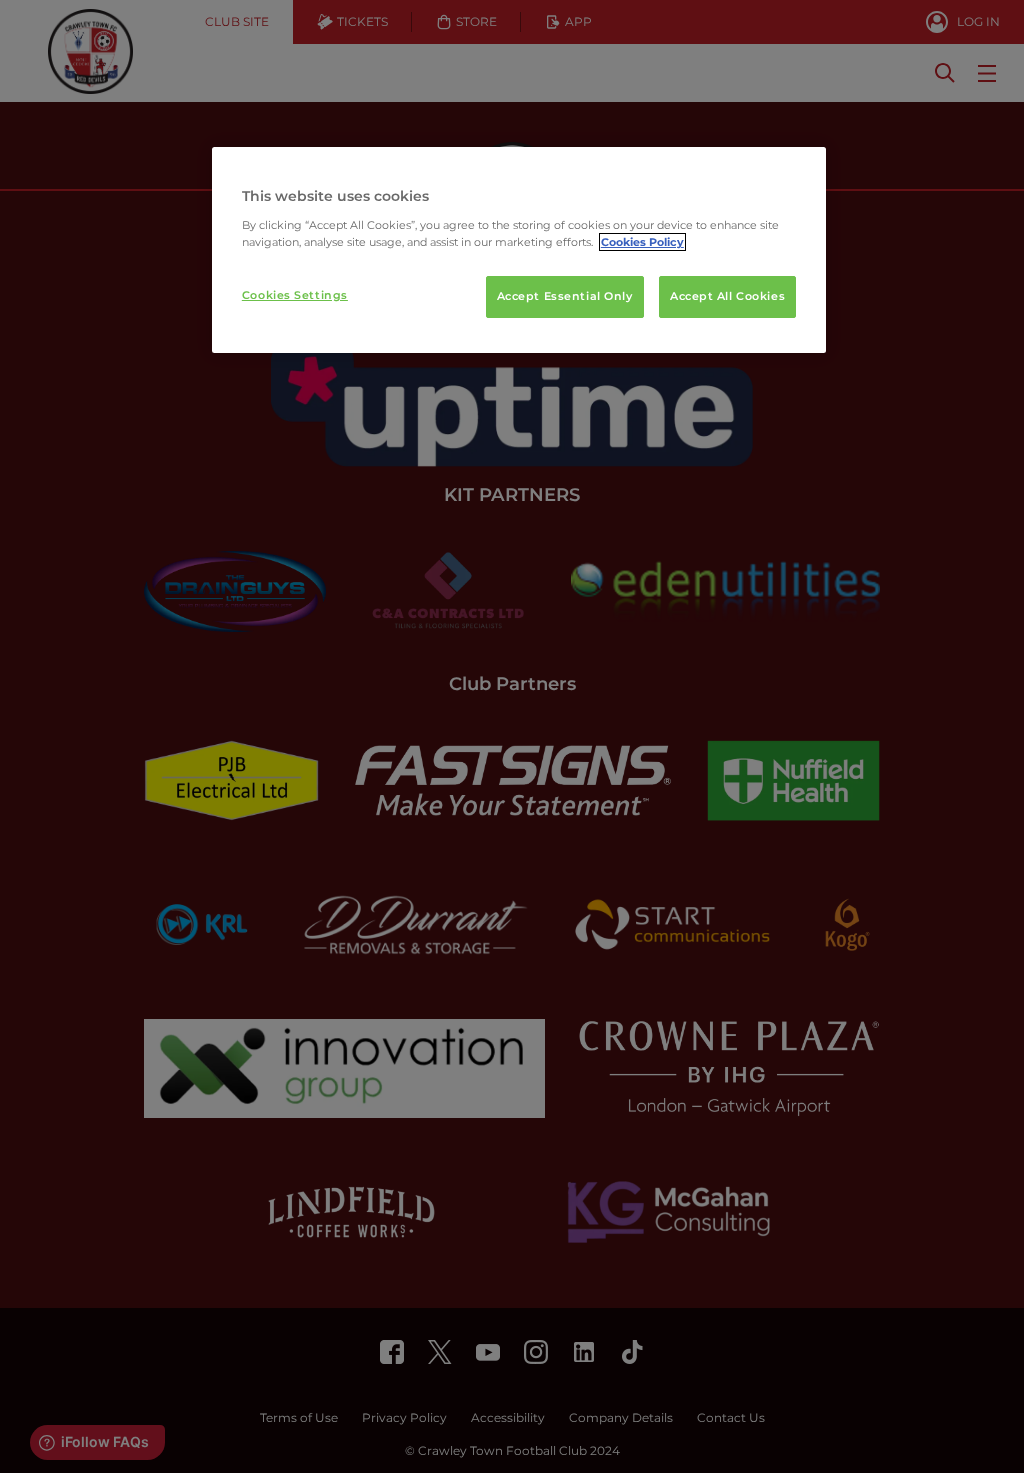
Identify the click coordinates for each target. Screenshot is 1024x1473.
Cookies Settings (295, 295)
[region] (519, 250)
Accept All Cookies (727, 296)
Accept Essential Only (565, 296)
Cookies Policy (642, 242)
